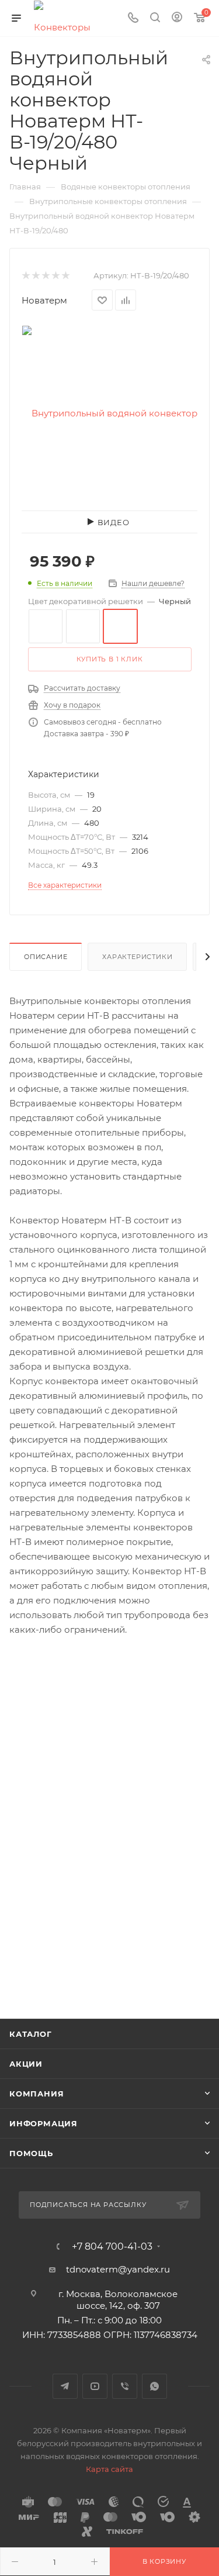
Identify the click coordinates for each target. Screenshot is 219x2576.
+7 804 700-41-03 (112, 2247)
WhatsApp (154, 2386)
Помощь (31, 2153)
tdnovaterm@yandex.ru (118, 2269)
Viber (125, 2386)
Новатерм (44, 300)
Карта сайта (109, 2469)
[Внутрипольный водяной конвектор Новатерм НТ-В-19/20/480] (110, 413)
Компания (36, 2094)
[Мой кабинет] (177, 18)
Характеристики (137, 957)
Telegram (65, 2386)
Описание (46, 957)
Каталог (31, 2034)
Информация (44, 2123)
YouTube (95, 2386)
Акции (26, 2064)
